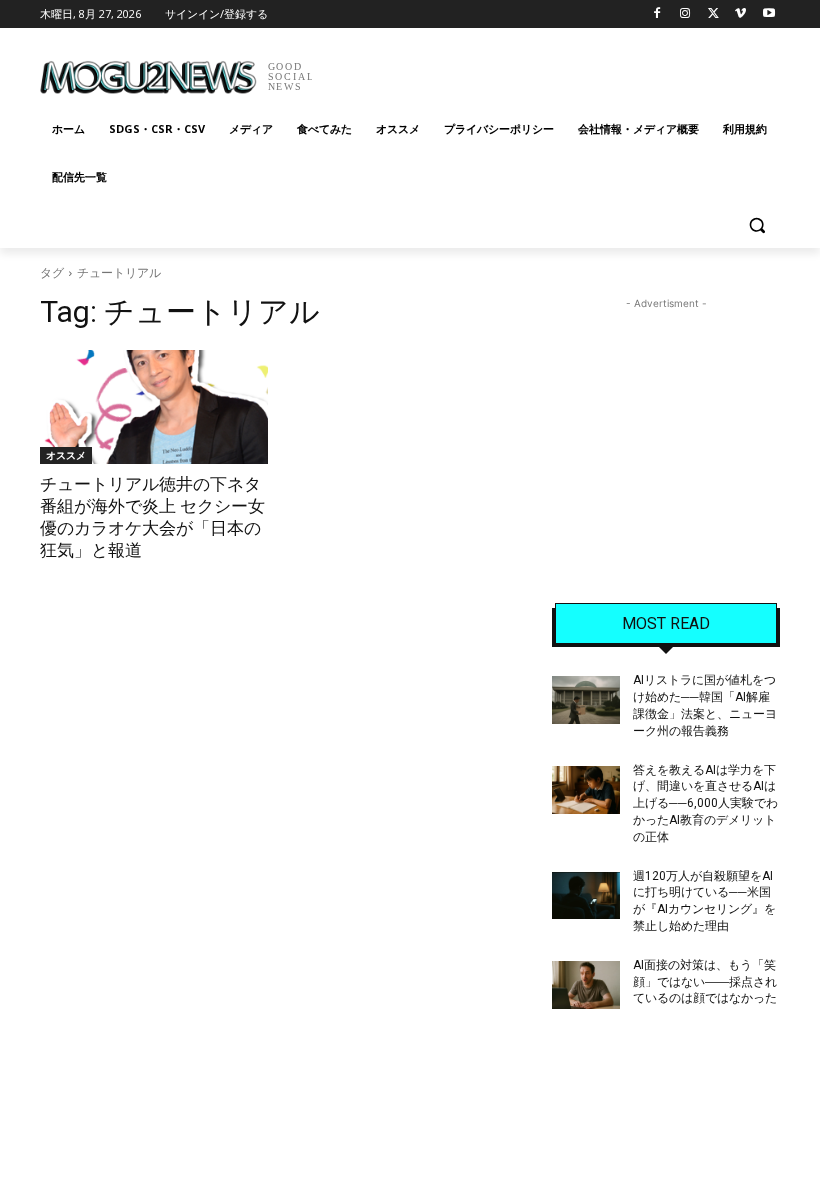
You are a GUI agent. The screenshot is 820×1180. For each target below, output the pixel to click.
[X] (713, 14)
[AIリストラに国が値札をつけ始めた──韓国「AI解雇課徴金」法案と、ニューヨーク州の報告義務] (586, 700)
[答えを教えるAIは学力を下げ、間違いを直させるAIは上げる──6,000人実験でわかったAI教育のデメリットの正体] (586, 790)
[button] (756, 225)
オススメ (66, 455)
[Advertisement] (546, 70)
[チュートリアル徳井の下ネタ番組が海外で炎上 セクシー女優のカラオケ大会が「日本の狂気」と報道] (154, 407)
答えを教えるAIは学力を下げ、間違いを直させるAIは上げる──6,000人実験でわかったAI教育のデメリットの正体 (705, 803)
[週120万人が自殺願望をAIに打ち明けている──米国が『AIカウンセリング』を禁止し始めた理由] (586, 896)
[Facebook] (657, 14)
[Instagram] (685, 14)
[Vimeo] (740, 14)
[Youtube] (768, 14)
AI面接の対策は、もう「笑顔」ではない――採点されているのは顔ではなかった (705, 982)
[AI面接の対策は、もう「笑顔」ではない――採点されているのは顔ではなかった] (586, 985)
